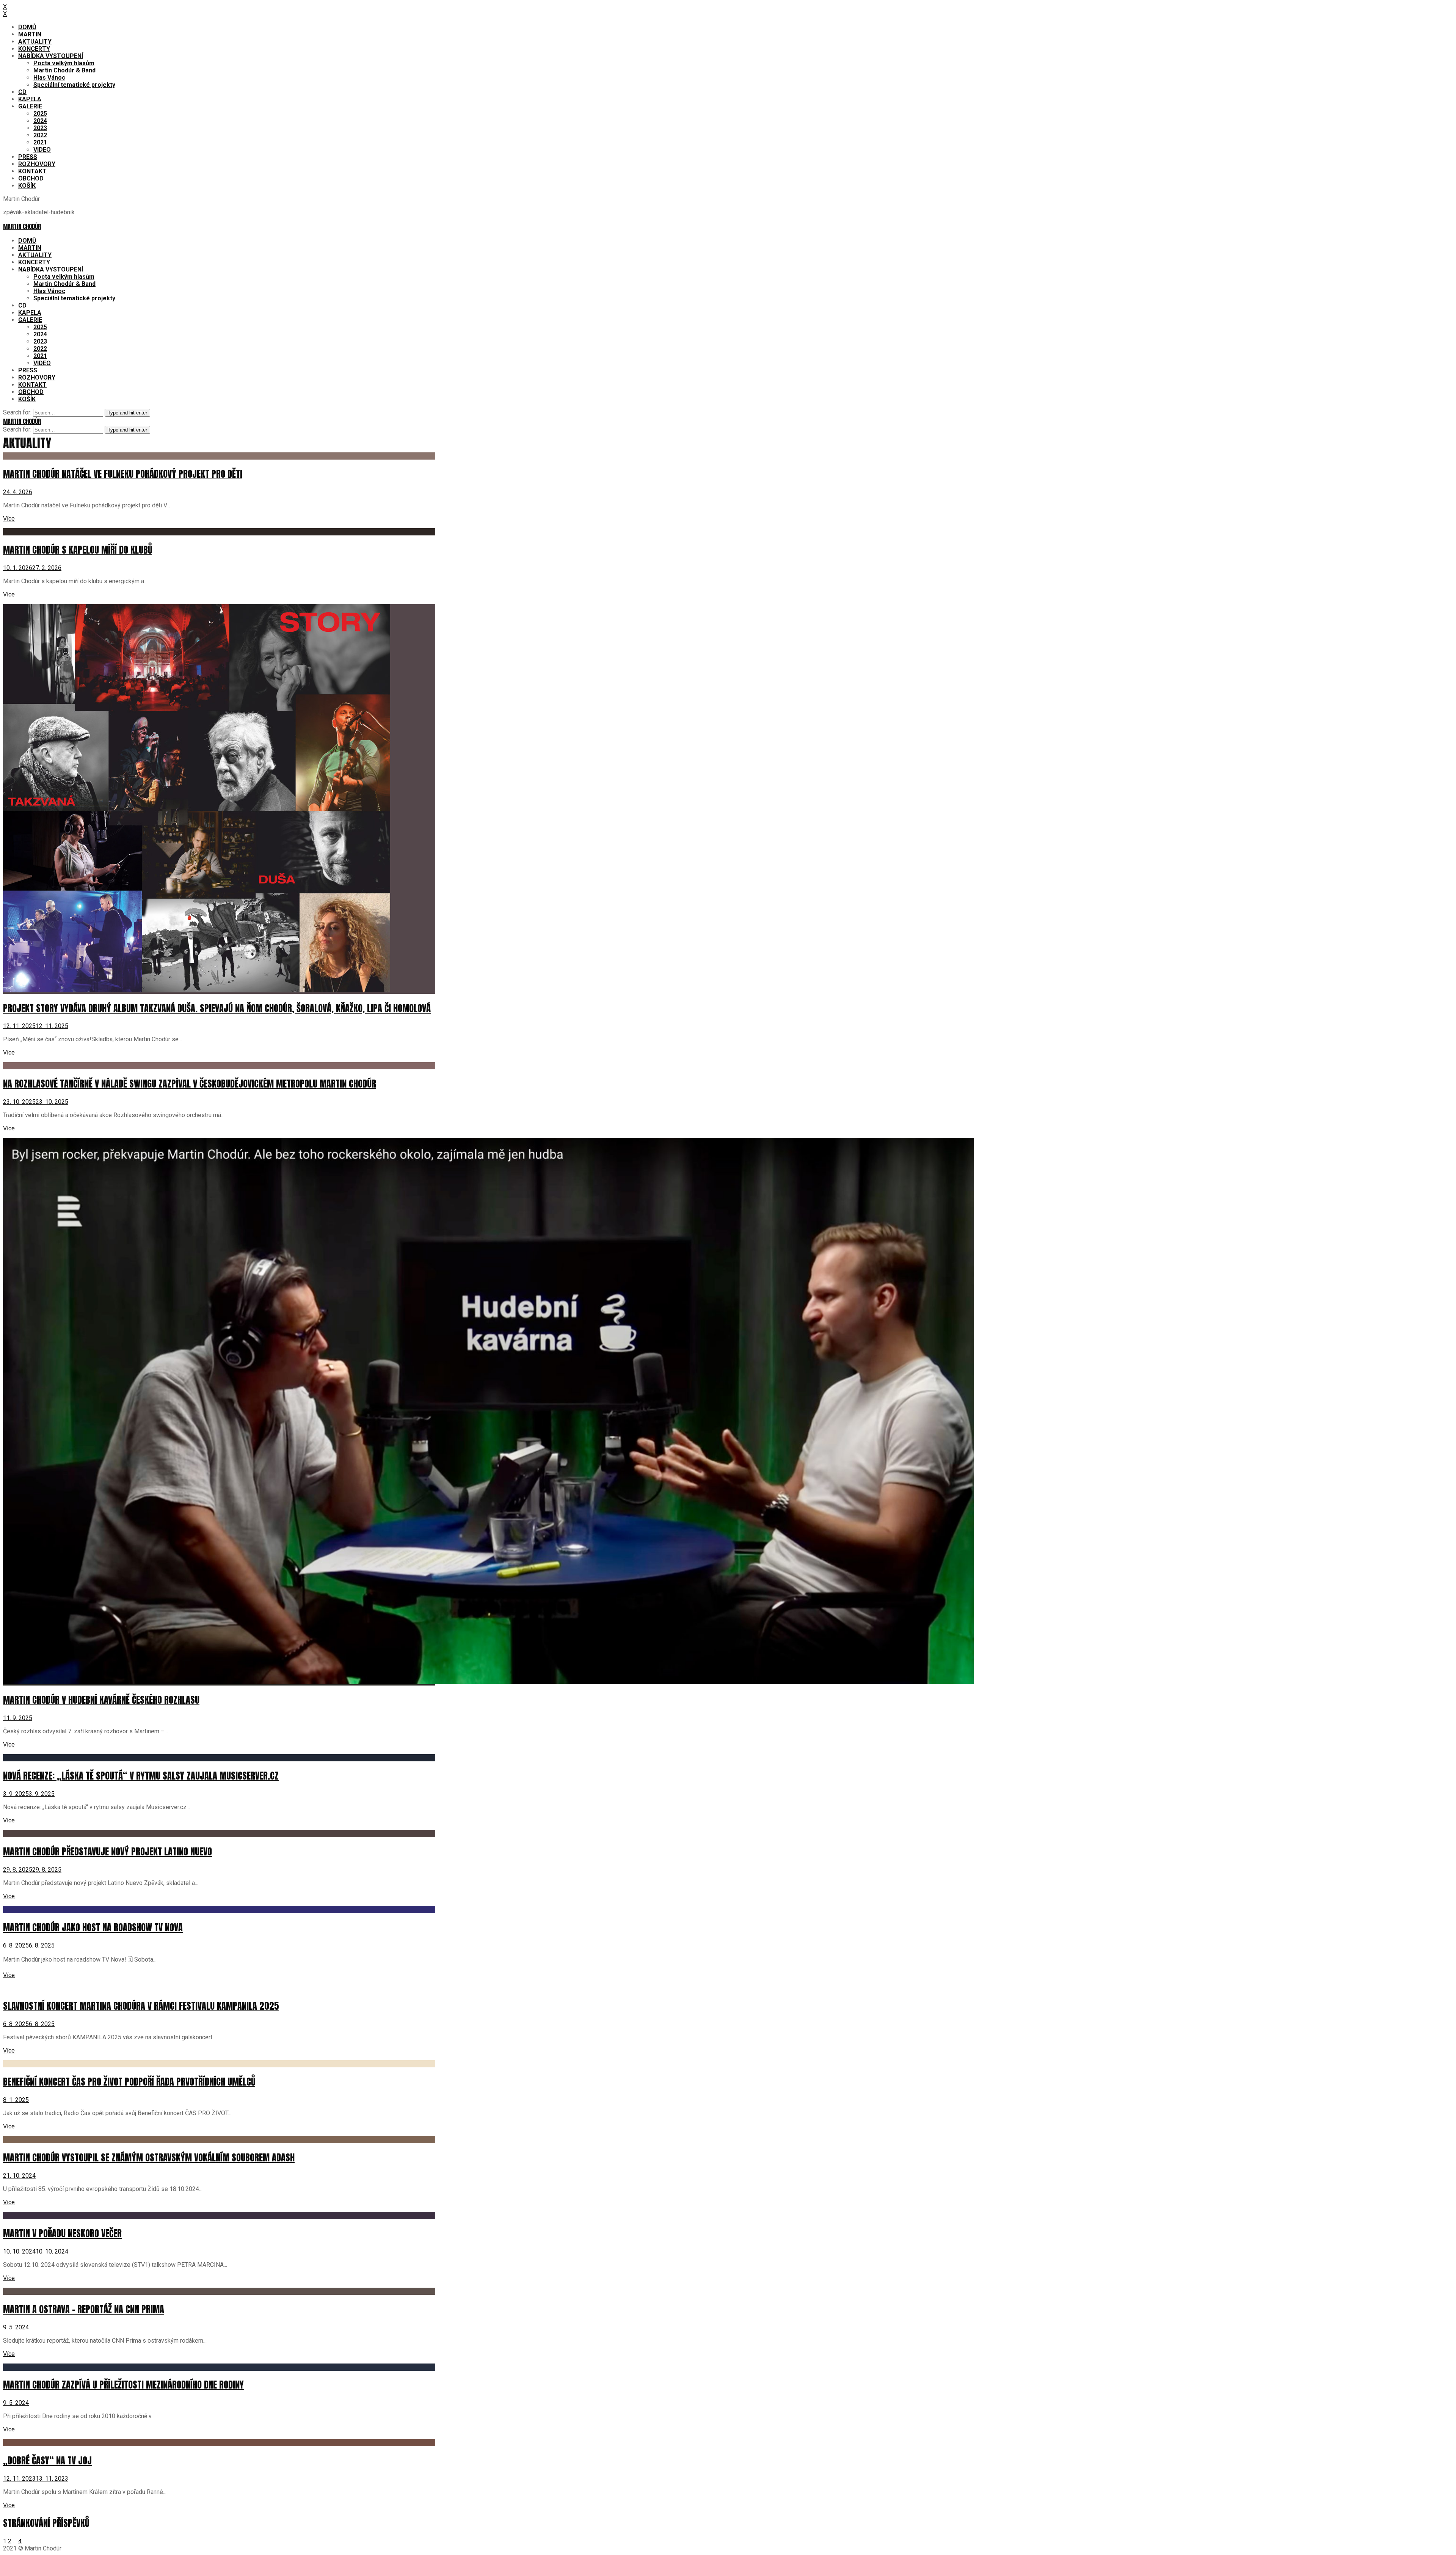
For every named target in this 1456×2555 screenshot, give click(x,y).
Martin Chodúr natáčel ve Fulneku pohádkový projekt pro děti (123, 474)
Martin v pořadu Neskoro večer (62, 2233)
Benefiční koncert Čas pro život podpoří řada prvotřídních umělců (129, 2082)
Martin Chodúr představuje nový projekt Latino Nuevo (107, 1852)
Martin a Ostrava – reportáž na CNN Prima (84, 2309)
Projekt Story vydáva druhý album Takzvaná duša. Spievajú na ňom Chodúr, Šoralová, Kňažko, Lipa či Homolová (217, 1008)
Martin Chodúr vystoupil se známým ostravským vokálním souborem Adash (149, 2158)
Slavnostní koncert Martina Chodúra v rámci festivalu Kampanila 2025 (141, 2006)
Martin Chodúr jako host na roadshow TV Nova (93, 1927)
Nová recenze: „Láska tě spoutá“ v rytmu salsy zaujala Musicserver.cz (141, 1776)
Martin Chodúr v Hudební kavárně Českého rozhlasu (101, 1700)
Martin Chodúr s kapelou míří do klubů (78, 550)
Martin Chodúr (22, 226)
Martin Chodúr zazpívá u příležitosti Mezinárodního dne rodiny (123, 2385)
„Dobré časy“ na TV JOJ (47, 2461)
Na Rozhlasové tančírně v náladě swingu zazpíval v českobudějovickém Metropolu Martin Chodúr (190, 1084)
